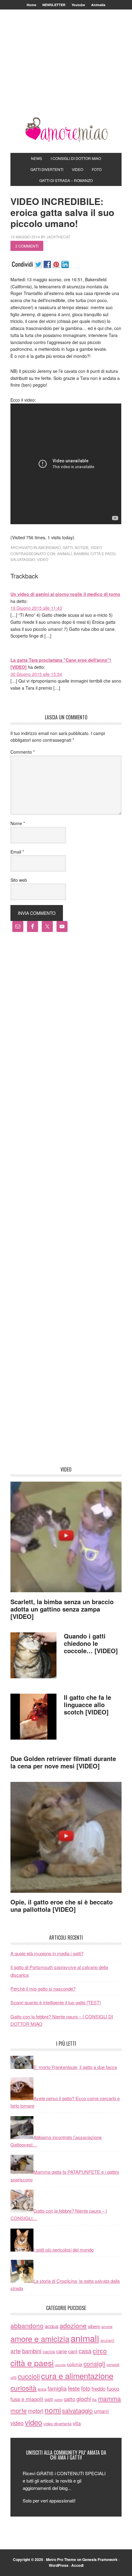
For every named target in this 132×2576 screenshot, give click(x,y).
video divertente (57, 2424)
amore (107, 2326)
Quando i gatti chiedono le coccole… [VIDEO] (91, 1643)
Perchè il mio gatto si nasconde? (43, 1989)
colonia (75, 2364)
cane (62, 2351)
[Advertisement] (66, 71)
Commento (23, 752)
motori (36, 2411)
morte (19, 2410)
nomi (53, 2410)
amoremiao (49, 547)
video (96, 547)
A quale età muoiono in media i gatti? (47, 1953)
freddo (99, 2388)
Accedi (77, 2565)
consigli (94, 2363)
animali (64, 553)
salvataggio (23, 559)
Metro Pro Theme (61, 2559)
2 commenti (27, 246)
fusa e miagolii (27, 2399)
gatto (70, 2399)
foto (86, 2388)
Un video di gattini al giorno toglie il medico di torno (65, 594)
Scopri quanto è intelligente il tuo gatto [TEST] (56, 2002)
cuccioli (29, 2376)
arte (16, 2351)
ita (94, 2399)
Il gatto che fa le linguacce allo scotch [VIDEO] (87, 1705)
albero (94, 2326)
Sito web (19, 880)
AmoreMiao (66, 130)
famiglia (57, 2388)
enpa (42, 2389)
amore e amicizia (40, 2339)
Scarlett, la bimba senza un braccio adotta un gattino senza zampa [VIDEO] (62, 1609)
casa (85, 2351)
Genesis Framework (100, 2559)
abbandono (27, 2325)
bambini (81, 553)
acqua (52, 2326)
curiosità (23, 2388)
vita (77, 2423)
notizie (82, 547)
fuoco (113, 2388)
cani (73, 2351)
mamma (109, 2398)
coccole (60, 2365)
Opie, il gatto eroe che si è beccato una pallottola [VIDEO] (62, 1905)
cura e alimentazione (77, 2375)
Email (17, 852)
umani (101, 2411)
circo (100, 2351)
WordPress (59, 2565)
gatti (68, 547)
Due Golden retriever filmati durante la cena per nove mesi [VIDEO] (63, 1762)
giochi (84, 2399)
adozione (73, 2325)
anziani (107, 2340)
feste (74, 2388)
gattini (58, 2400)
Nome (18, 823)
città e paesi (103, 553)
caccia (49, 2351)
